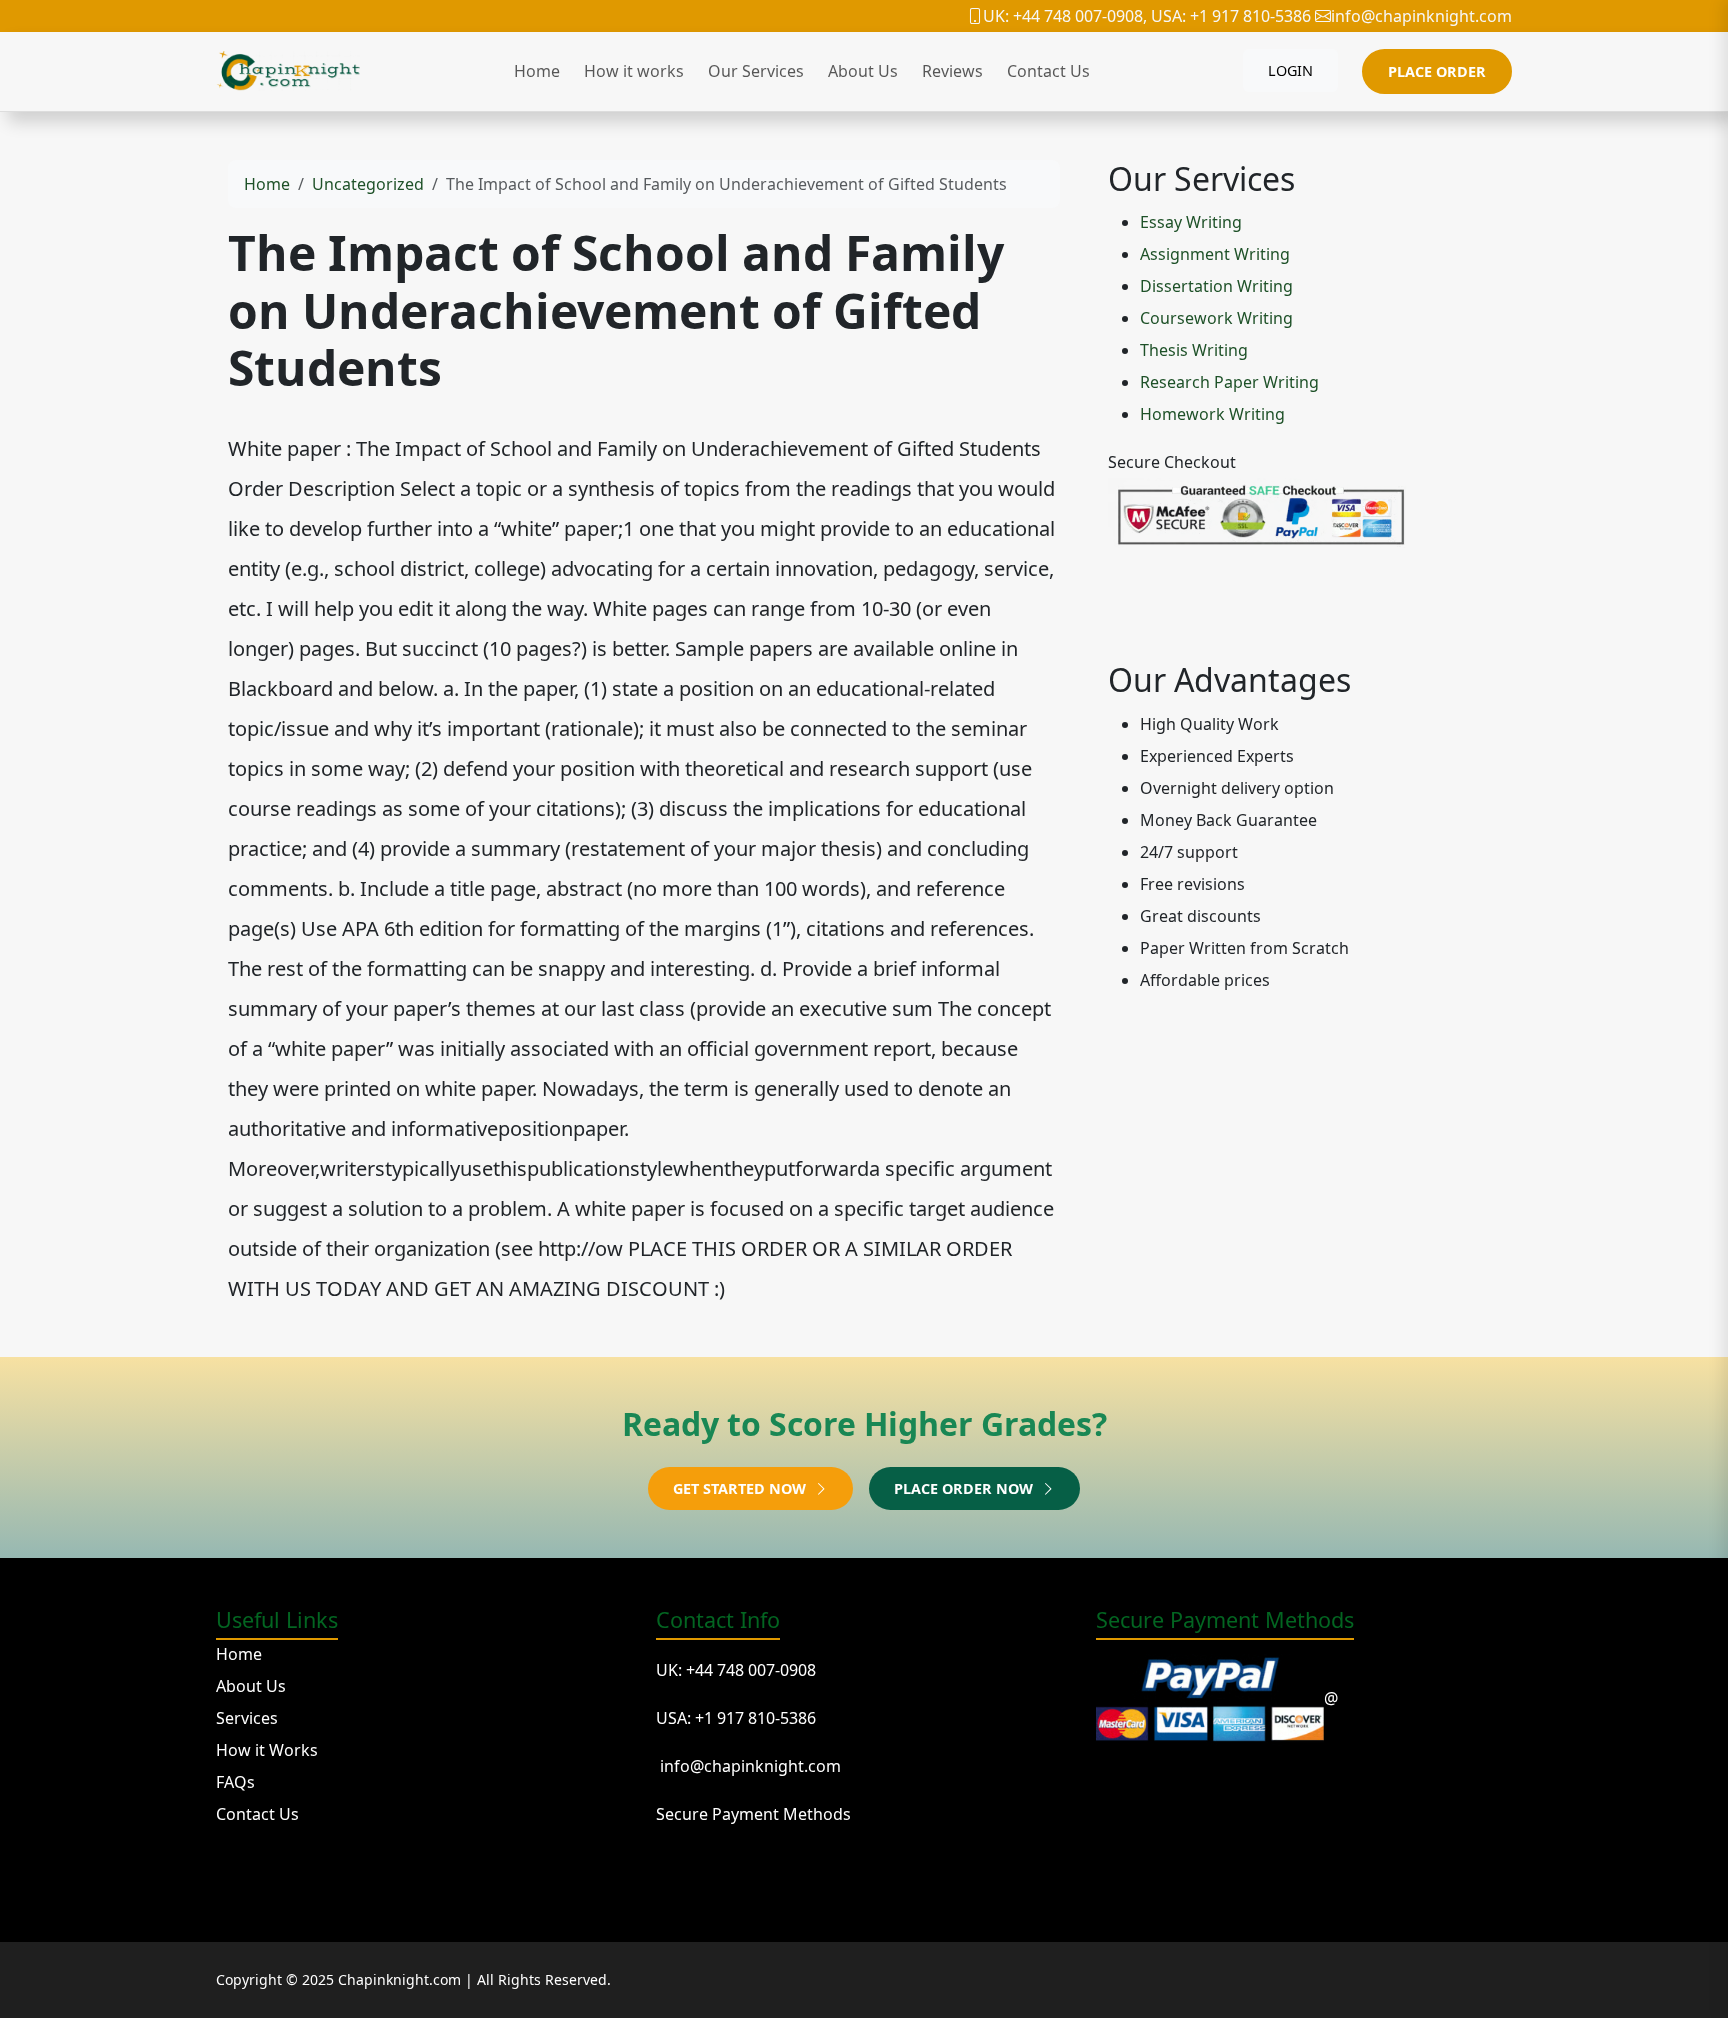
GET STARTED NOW (741, 1488)
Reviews (952, 71)
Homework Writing (1212, 414)
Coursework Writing (1216, 318)
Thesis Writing (1194, 350)
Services (247, 1718)
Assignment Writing (1215, 254)
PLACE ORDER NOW (965, 1488)
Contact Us (1048, 71)
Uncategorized (368, 184)
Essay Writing (1191, 222)
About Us (863, 71)
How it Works (267, 1750)
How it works (634, 71)
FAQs (235, 1782)
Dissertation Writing (1216, 286)
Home (537, 71)
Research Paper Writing (1229, 382)
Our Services (756, 71)
